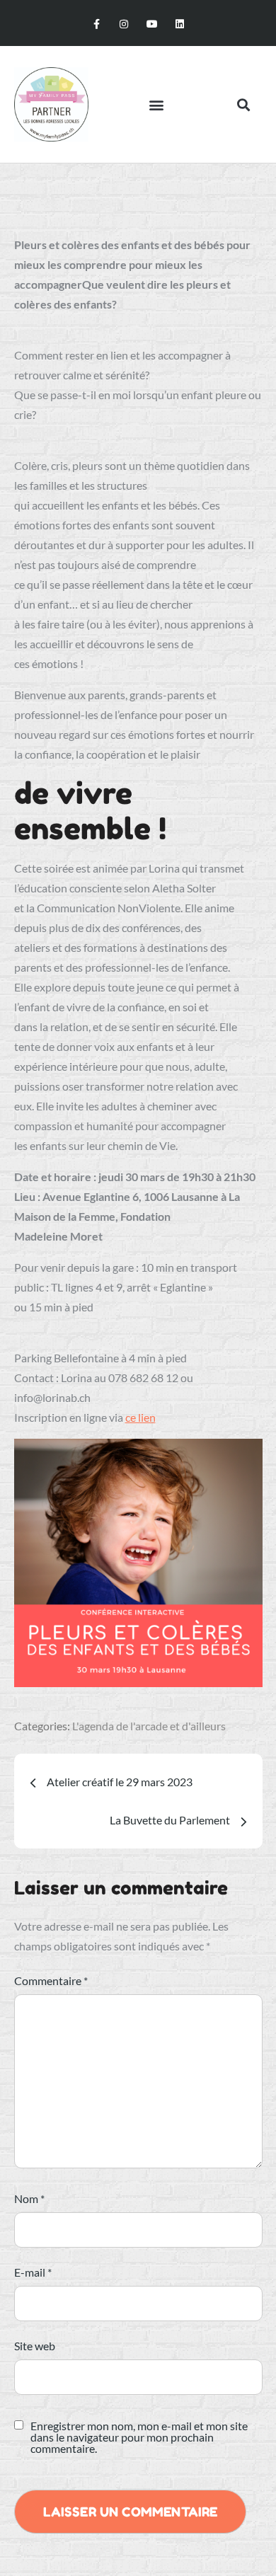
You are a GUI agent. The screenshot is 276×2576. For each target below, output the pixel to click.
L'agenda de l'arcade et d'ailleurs (149, 1726)
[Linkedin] (179, 24)
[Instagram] (124, 24)
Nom (29, 2198)
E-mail (33, 2272)
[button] (157, 104)
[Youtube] (152, 24)
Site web (35, 2346)
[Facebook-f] (97, 24)
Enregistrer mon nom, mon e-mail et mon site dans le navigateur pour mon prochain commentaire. (139, 2437)
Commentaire (51, 1980)
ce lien (140, 1417)
